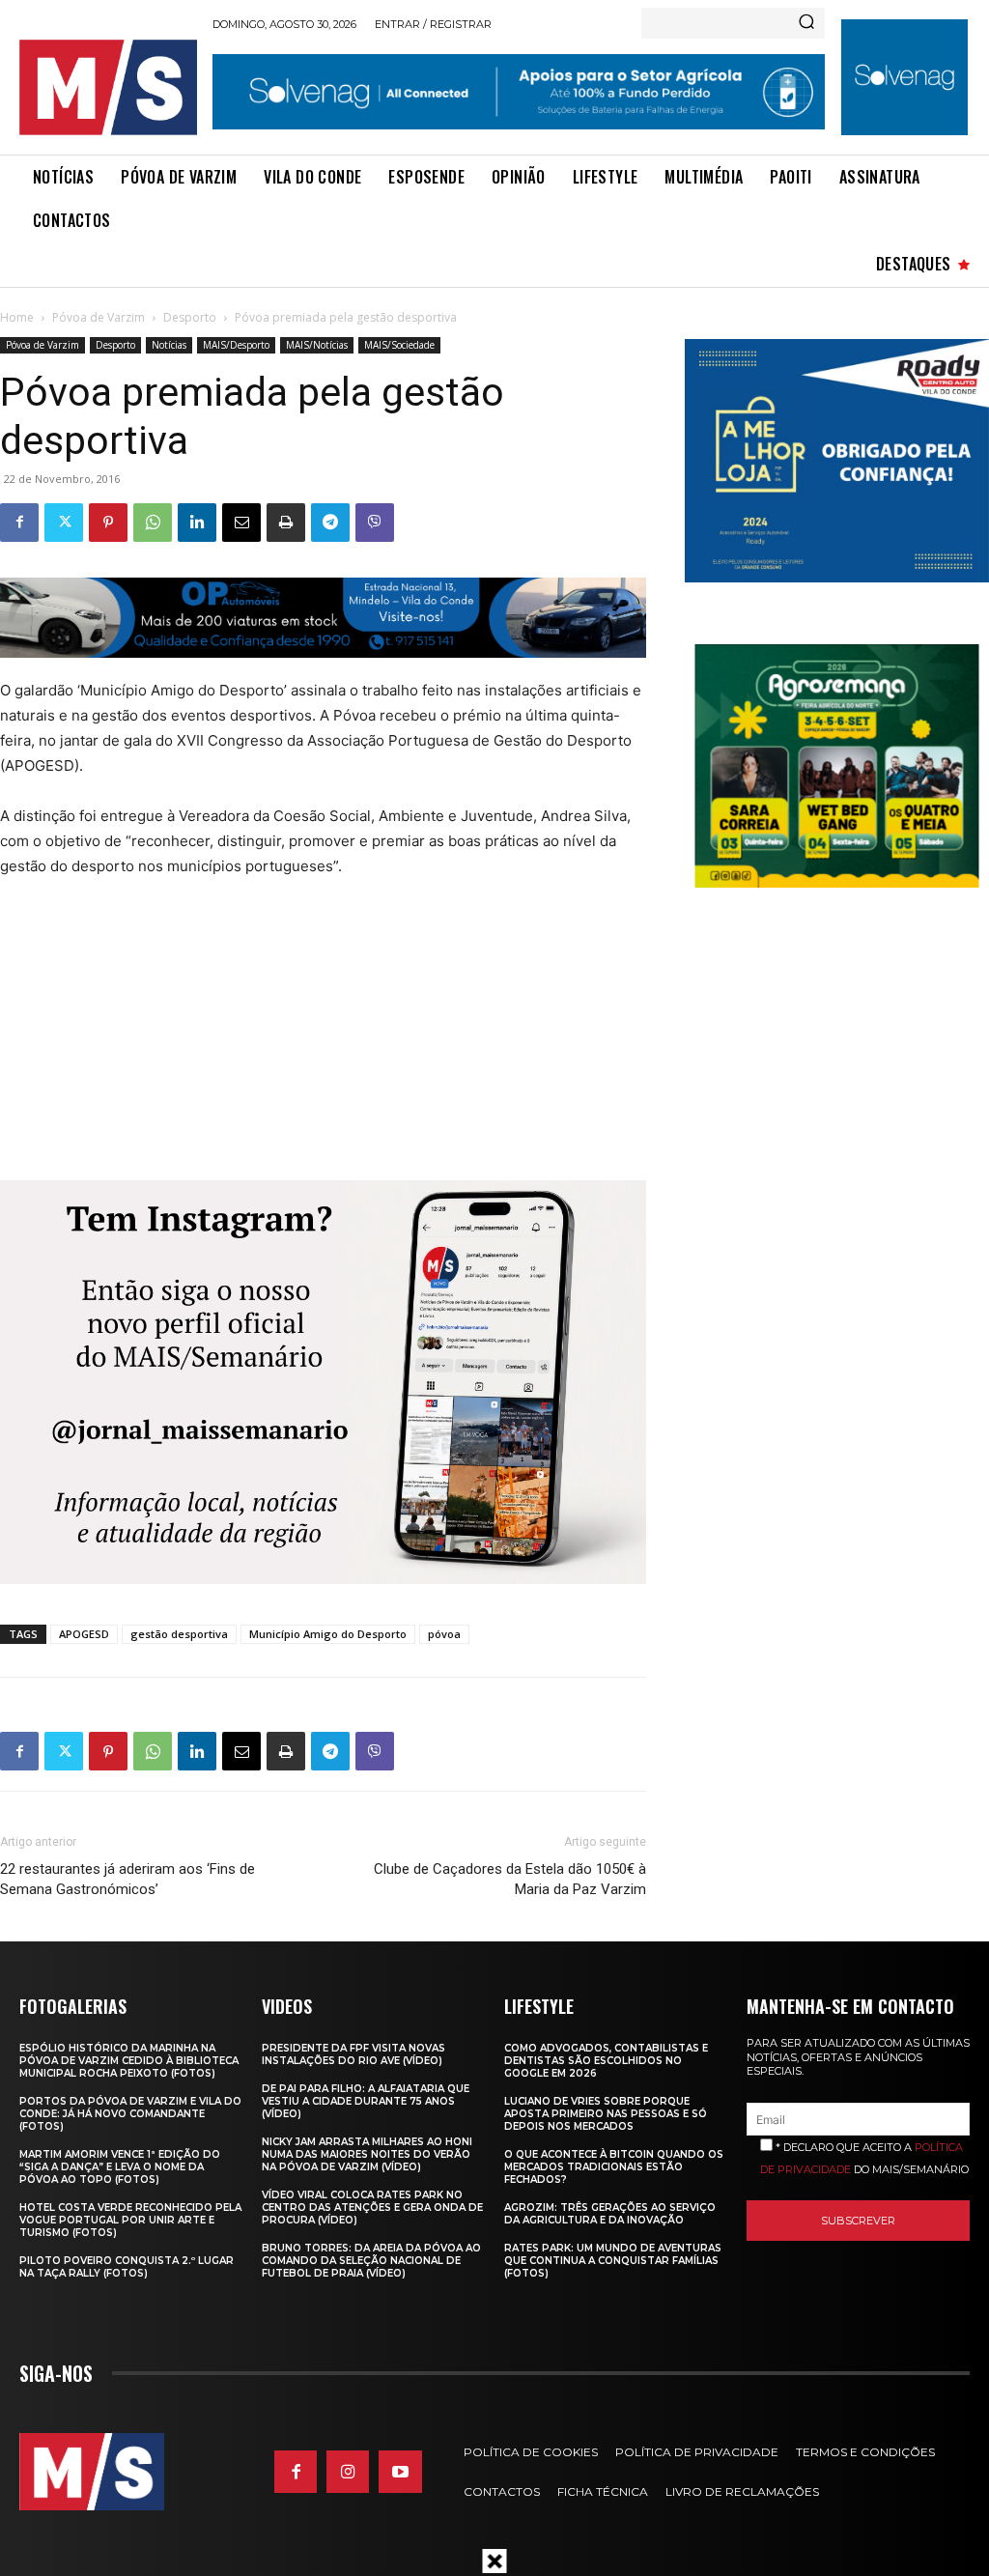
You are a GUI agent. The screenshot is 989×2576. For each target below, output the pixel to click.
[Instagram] (348, 2472)
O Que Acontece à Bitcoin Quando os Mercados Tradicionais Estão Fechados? (614, 2167)
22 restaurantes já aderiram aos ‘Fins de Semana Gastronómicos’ (127, 1879)
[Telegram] (330, 523)
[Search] (806, 23)
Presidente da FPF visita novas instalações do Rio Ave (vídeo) (353, 2054)
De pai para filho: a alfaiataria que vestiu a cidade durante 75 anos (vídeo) (366, 2101)
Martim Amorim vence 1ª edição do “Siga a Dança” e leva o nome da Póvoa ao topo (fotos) (120, 2167)
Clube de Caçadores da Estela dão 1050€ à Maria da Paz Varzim (510, 1879)
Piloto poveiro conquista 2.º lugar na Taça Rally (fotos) (127, 2267)
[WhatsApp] (153, 523)
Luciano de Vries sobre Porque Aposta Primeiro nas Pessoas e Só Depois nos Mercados (606, 2114)
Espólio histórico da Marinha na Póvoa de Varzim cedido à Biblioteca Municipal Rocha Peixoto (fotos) (129, 2061)
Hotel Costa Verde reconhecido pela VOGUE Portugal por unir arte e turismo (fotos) (130, 2220)
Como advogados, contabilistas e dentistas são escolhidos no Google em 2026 (606, 2061)
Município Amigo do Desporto (328, 1634)
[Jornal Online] (108, 87)
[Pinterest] (108, 523)
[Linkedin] (197, 523)
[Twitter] (64, 523)
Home (17, 317)
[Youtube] (400, 2472)
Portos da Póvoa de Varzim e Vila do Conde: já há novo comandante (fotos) (130, 2114)
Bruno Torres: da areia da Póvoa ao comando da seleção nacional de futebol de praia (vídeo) (371, 2261)
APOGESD (84, 1634)
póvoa (444, 1634)
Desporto (190, 317)
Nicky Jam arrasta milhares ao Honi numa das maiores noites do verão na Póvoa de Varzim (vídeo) (367, 2154)
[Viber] (375, 523)
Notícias (169, 345)
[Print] (286, 523)
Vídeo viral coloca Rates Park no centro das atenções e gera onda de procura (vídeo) (372, 2208)
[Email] (241, 523)
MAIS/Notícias (317, 345)
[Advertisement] (309, 1039)
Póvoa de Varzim (99, 317)
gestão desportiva (179, 1634)
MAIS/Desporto (236, 345)
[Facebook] (19, 523)
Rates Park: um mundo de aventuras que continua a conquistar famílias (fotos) (613, 2261)
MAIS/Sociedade (399, 345)
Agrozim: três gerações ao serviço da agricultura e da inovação (610, 2214)
